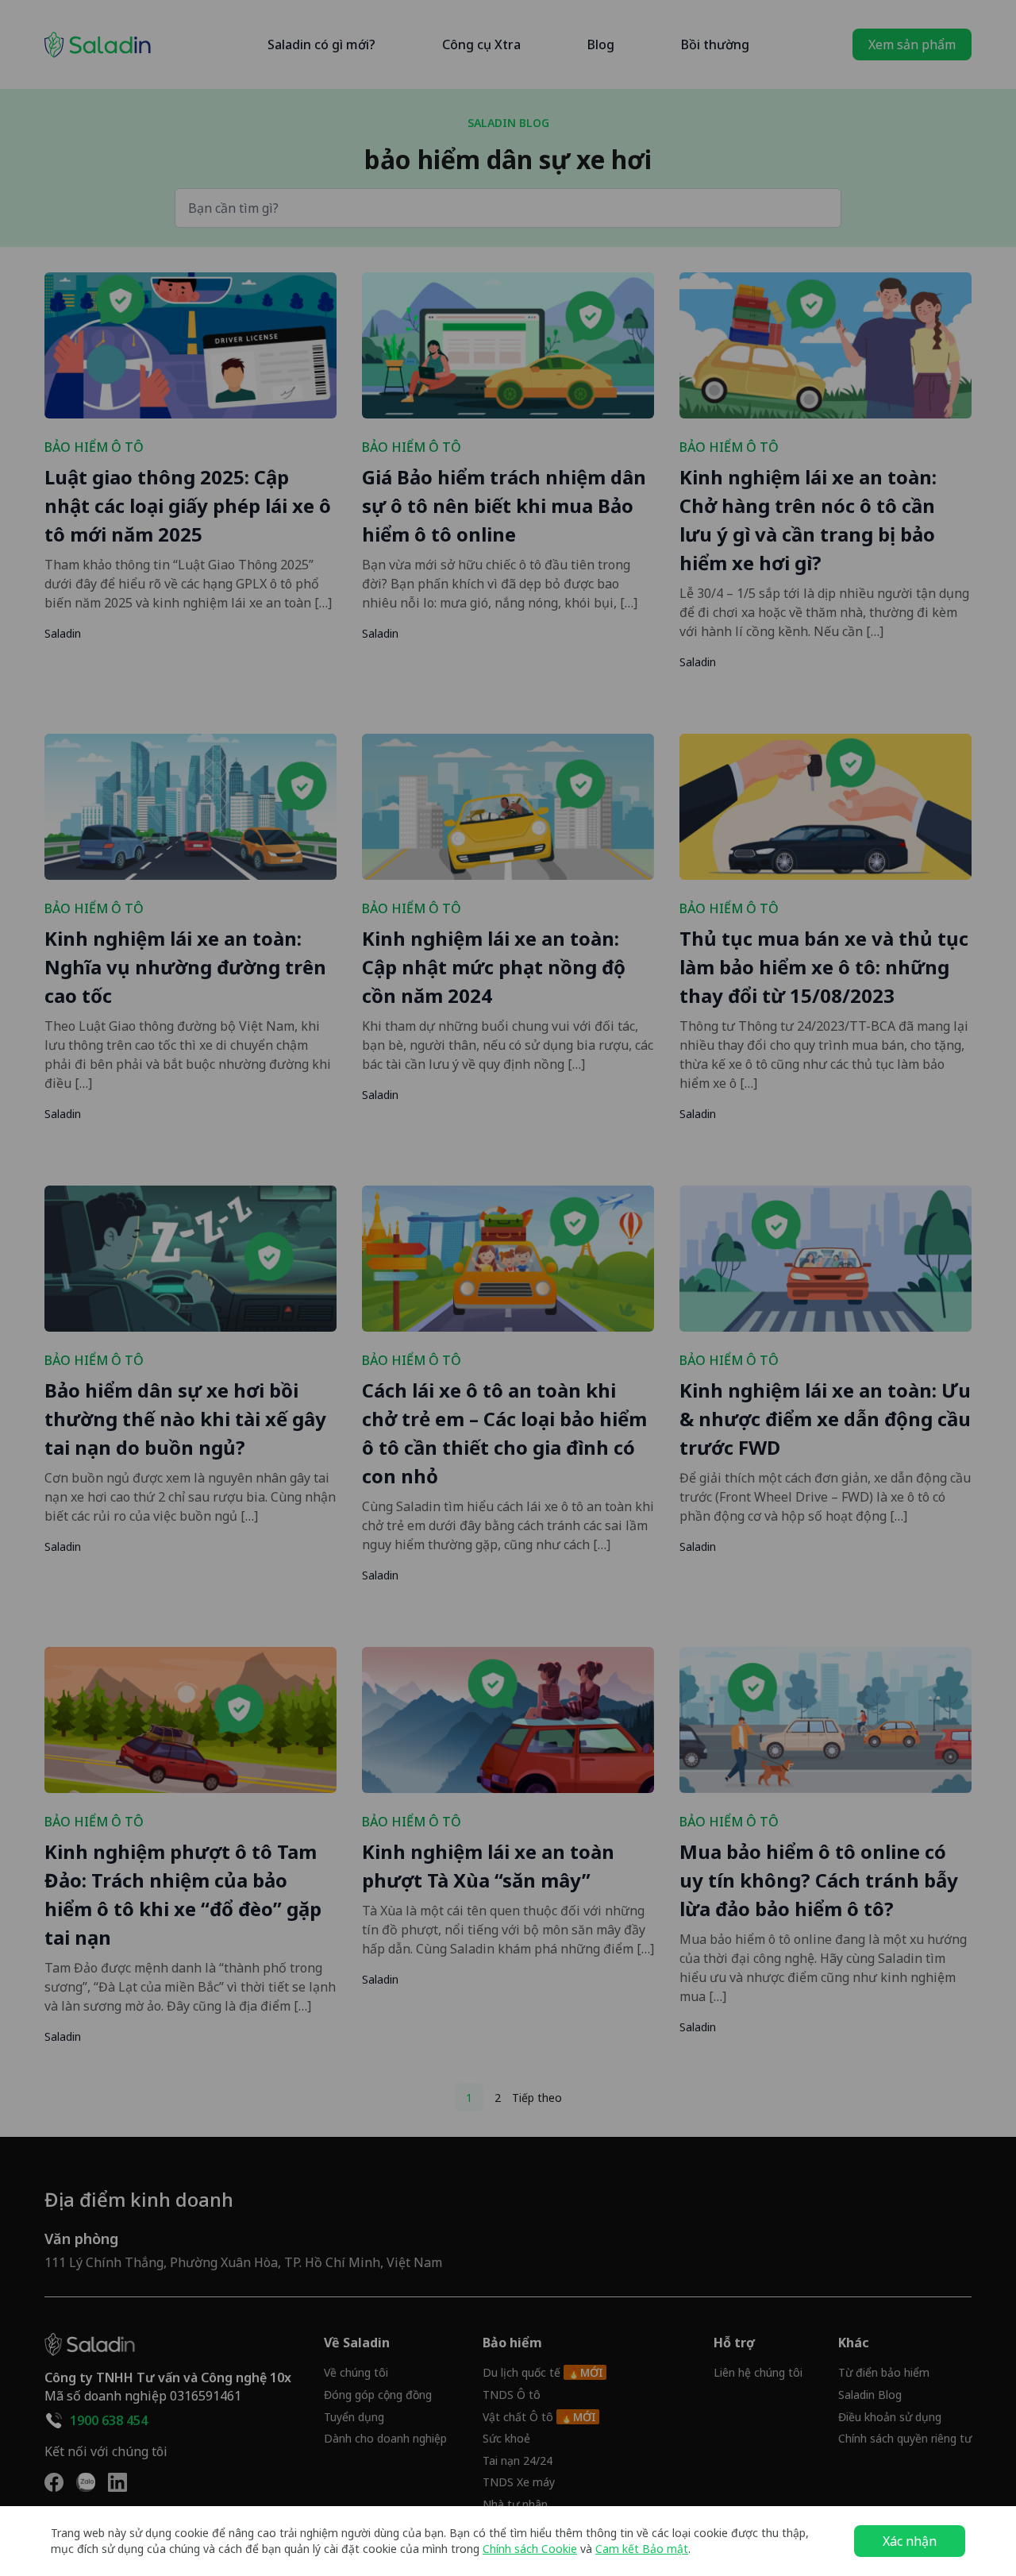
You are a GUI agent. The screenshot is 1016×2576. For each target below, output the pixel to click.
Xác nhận (910, 2541)
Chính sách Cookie (530, 2549)
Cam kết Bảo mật (642, 2549)
